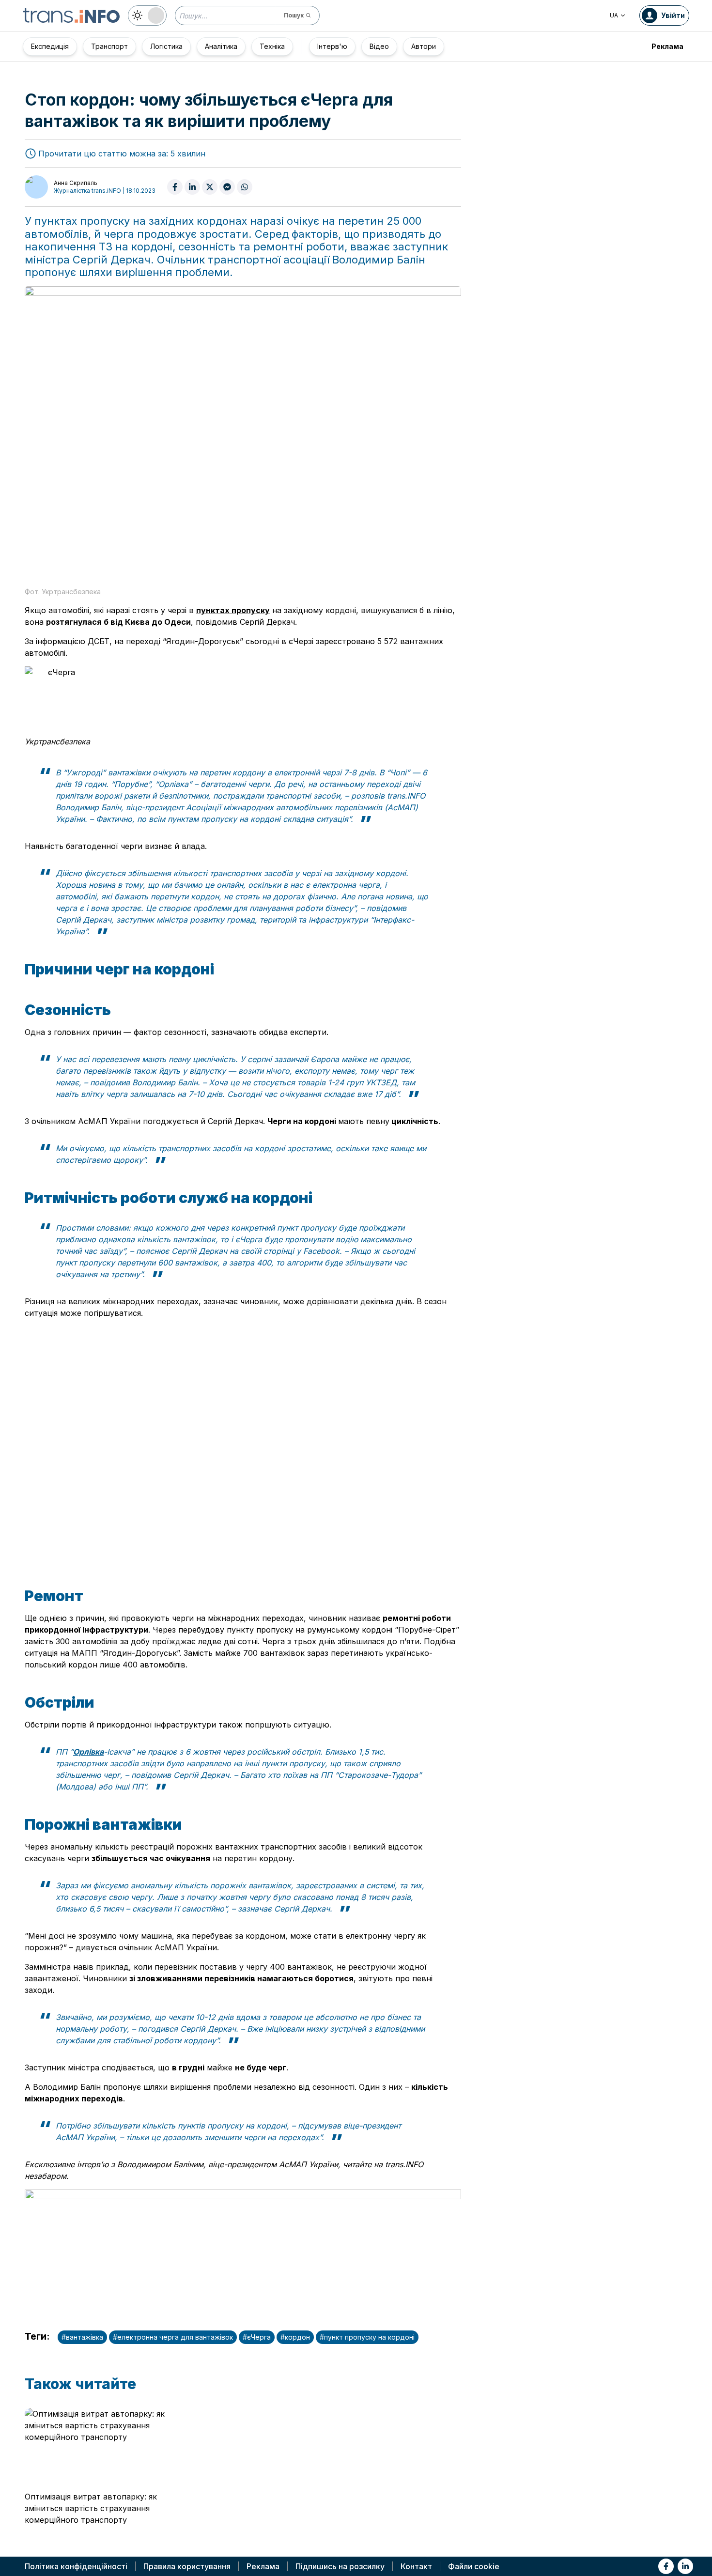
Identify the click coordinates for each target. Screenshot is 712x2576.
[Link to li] (685, 2566)
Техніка (272, 46)
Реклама (667, 46)
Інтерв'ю (332, 46)
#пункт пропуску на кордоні (367, 2337)
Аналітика (221, 46)
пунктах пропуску (233, 610)
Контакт (416, 2566)
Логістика (166, 46)
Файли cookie (474, 2566)
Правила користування (187, 2566)
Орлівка (88, 1752)
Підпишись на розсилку (340, 2566)
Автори (424, 46)
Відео (379, 46)
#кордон (295, 2337)
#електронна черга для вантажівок (173, 2337)
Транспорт (109, 46)
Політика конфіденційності (76, 2566)
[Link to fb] (666, 2566)
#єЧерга (257, 2337)
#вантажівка (82, 2337)
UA (614, 15)
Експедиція (50, 46)
